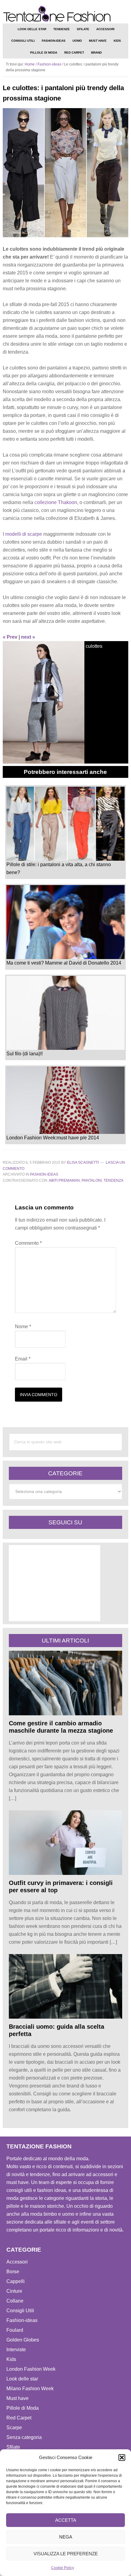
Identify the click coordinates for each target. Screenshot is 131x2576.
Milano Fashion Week (30, 2389)
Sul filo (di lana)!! (25, 1054)
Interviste (16, 2350)
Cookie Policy (63, 2568)
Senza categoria (24, 2437)
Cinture (14, 2291)
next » (28, 637)
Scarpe (14, 2428)
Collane (15, 2301)
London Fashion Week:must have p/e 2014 (53, 1138)
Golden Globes (23, 2340)
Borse (13, 2272)
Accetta (66, 2520)
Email (23, 1359)
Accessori (17, 2262)
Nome (23, 1327)
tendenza (113, 1180)
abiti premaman (64, 1180)
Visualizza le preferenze (66, 2554)
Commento (28, 1243)
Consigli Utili (20, 2311)
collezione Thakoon (56, 502)
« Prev (10, 637)
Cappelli (16, 2281)
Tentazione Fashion (66, 14)
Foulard (15, 2330)
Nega (66, 2537)
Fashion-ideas (44, 1174)
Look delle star (22, 2379)
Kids (11, 2359)
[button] (122, 2458)
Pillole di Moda (23, 2408)
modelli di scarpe (24, 534)
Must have (18, 2398)
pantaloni (92, 1180)
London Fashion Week (31, 2369)
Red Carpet (19, 2418)
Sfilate (13, 2447)
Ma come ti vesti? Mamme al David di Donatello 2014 (64, 963)
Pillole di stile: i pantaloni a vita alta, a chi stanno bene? (59, 868)
